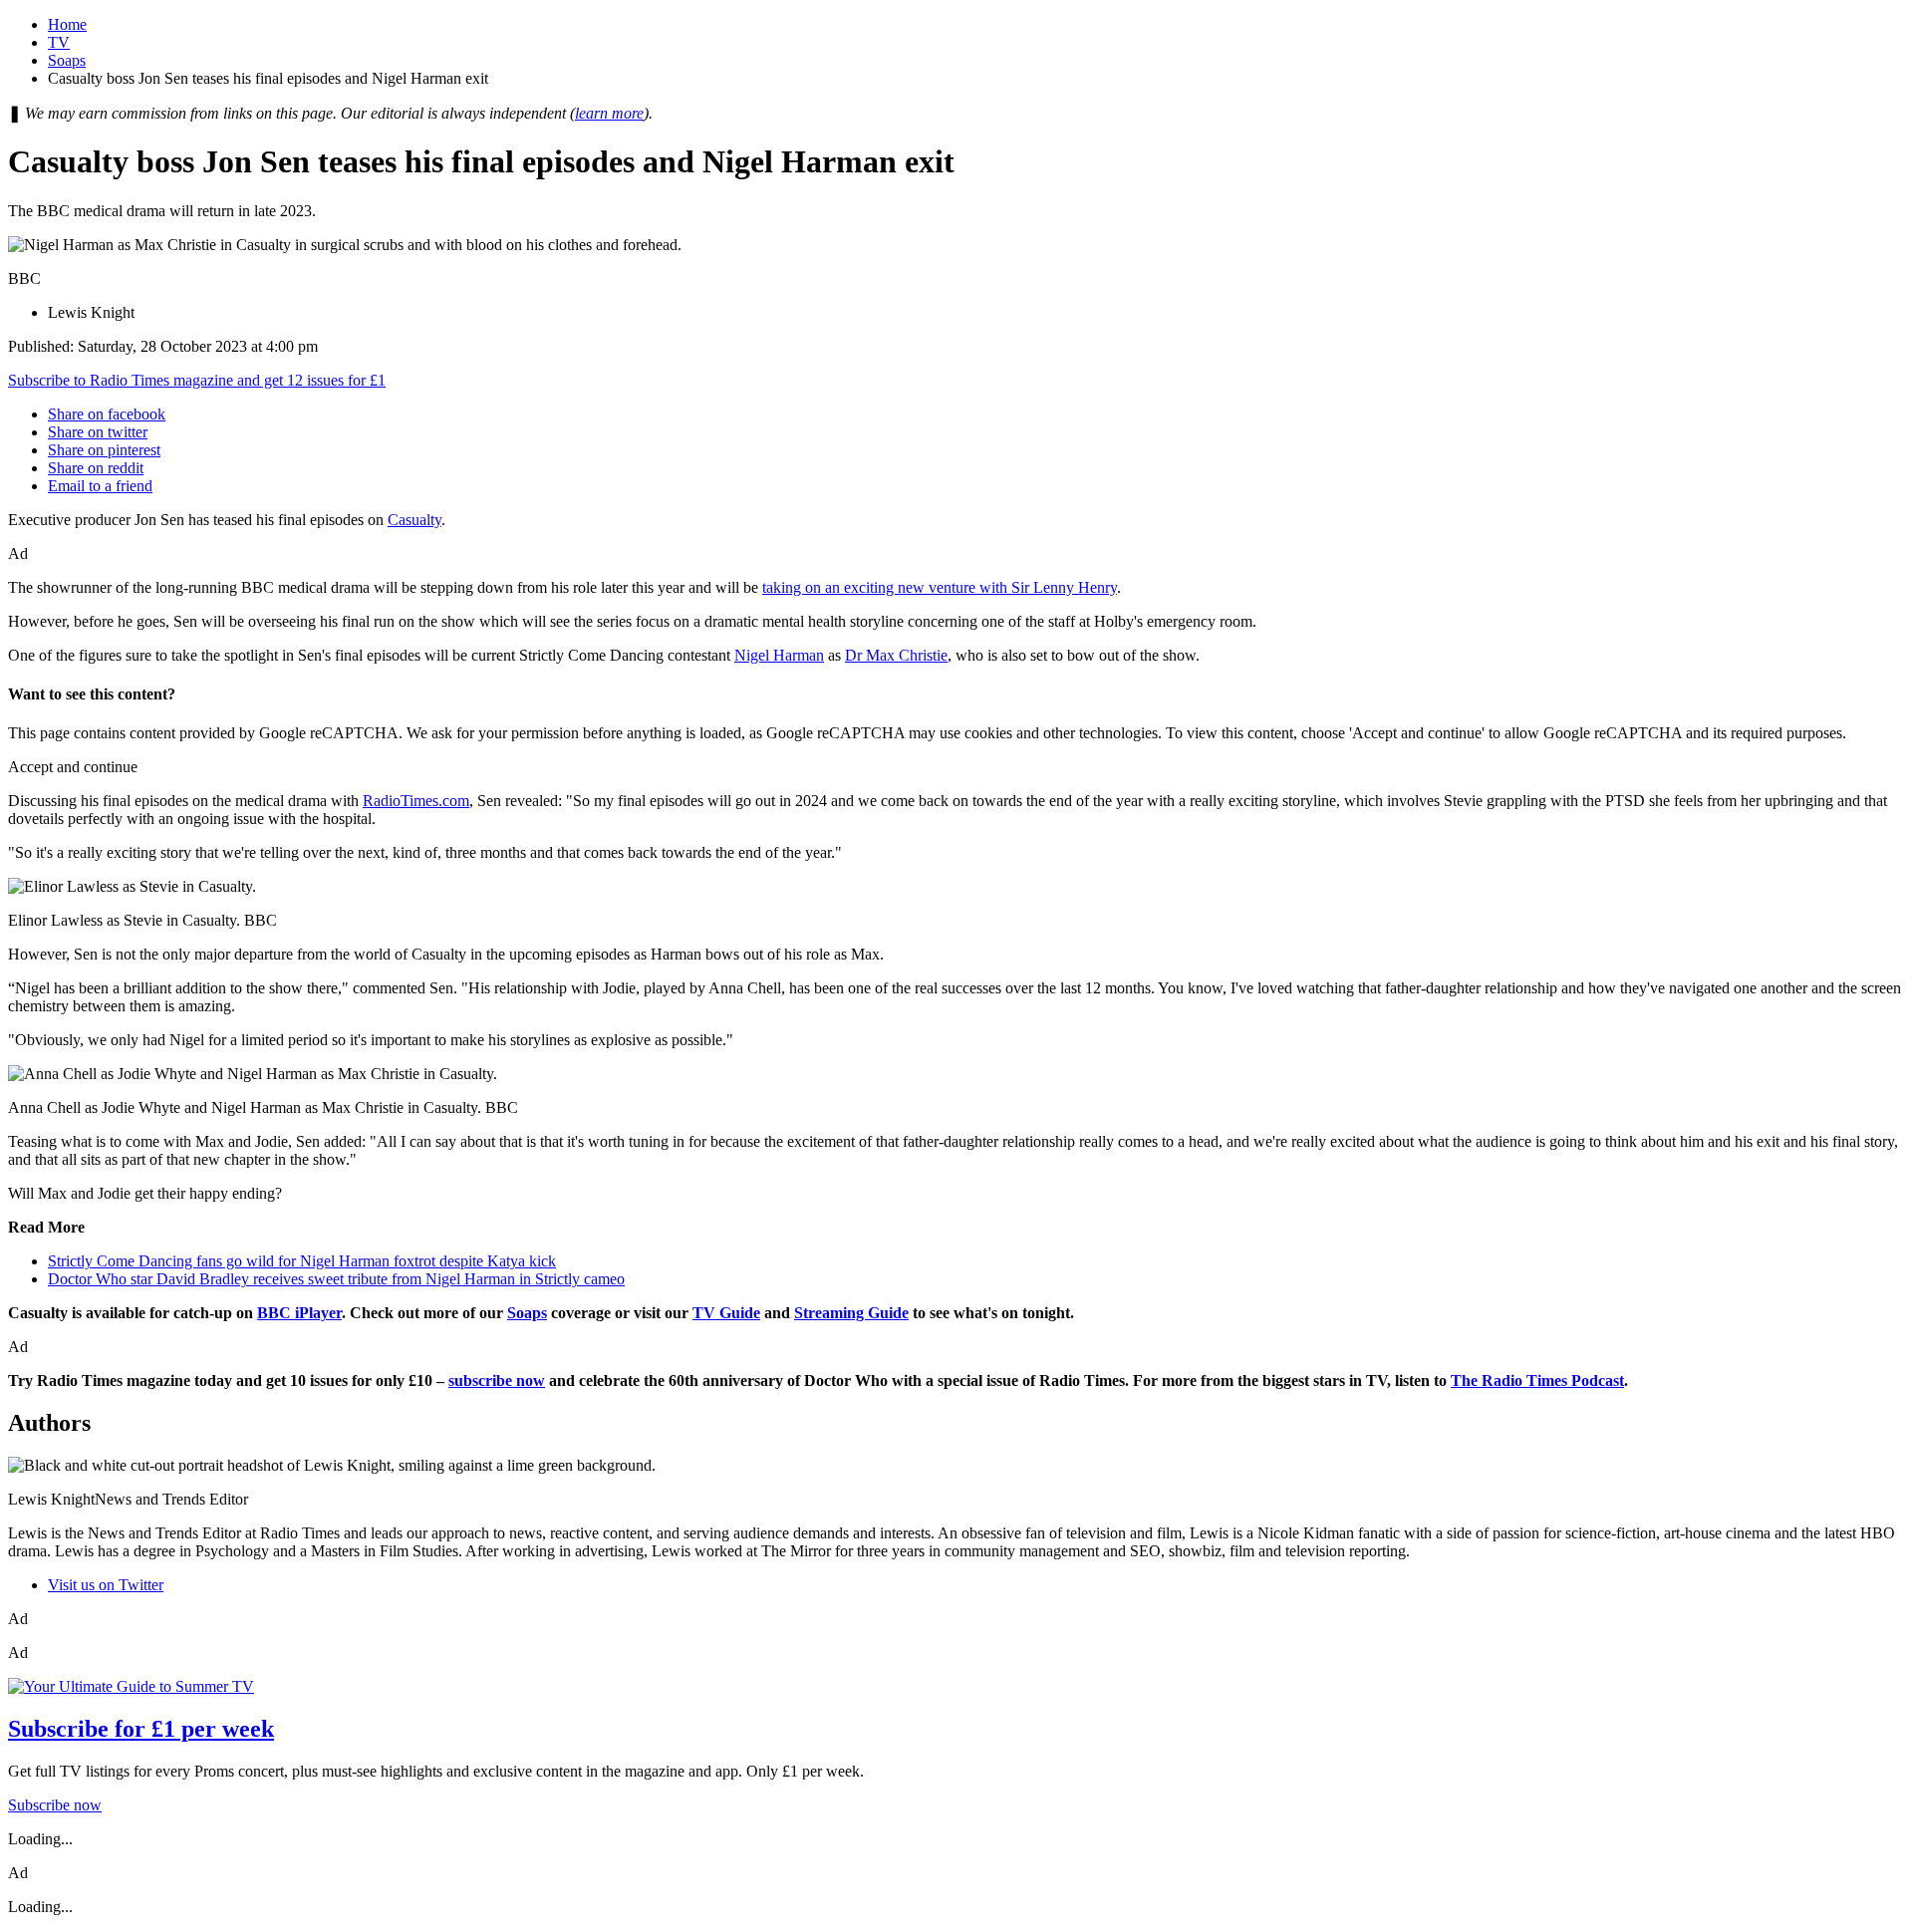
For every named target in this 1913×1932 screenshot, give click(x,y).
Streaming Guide (851, 1313)
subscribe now (497, 1380)
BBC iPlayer (299, 1313)
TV (59, 42)
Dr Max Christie (896, 655)
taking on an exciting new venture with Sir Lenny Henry (940, 587)
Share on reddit (96, 468)
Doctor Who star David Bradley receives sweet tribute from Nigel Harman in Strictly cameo (336, 1279)
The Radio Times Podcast (1537, 1380)
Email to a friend (100, 486)
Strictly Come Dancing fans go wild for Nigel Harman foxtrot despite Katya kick (302, 1261)
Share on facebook (107, 414)
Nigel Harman (779, 655)
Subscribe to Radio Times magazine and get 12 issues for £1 (197, 380)
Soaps (67, 60)
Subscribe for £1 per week (141, 1729)
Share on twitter (98, 432)
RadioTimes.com (416, 801)
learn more (609, 113)
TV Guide (726, 1313)
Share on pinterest (104, 450)
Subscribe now (55, 1805)
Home (67, 24)
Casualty (414, 520)
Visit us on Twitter (106, 1585)
